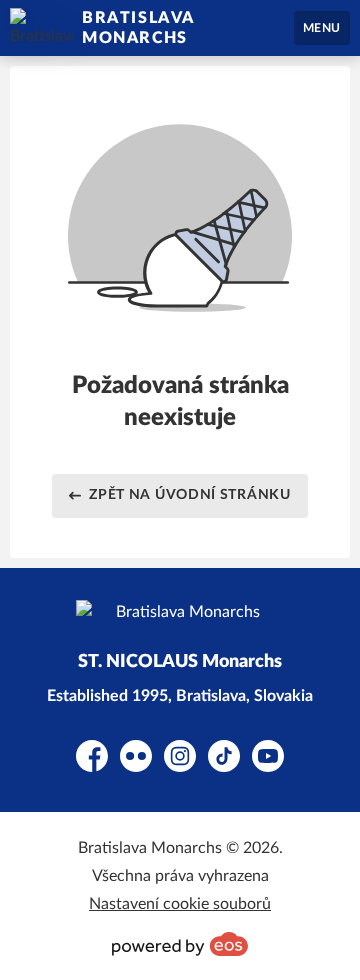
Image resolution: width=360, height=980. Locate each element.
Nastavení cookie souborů (180, 904)
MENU (322, 28)
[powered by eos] (180, 944)
